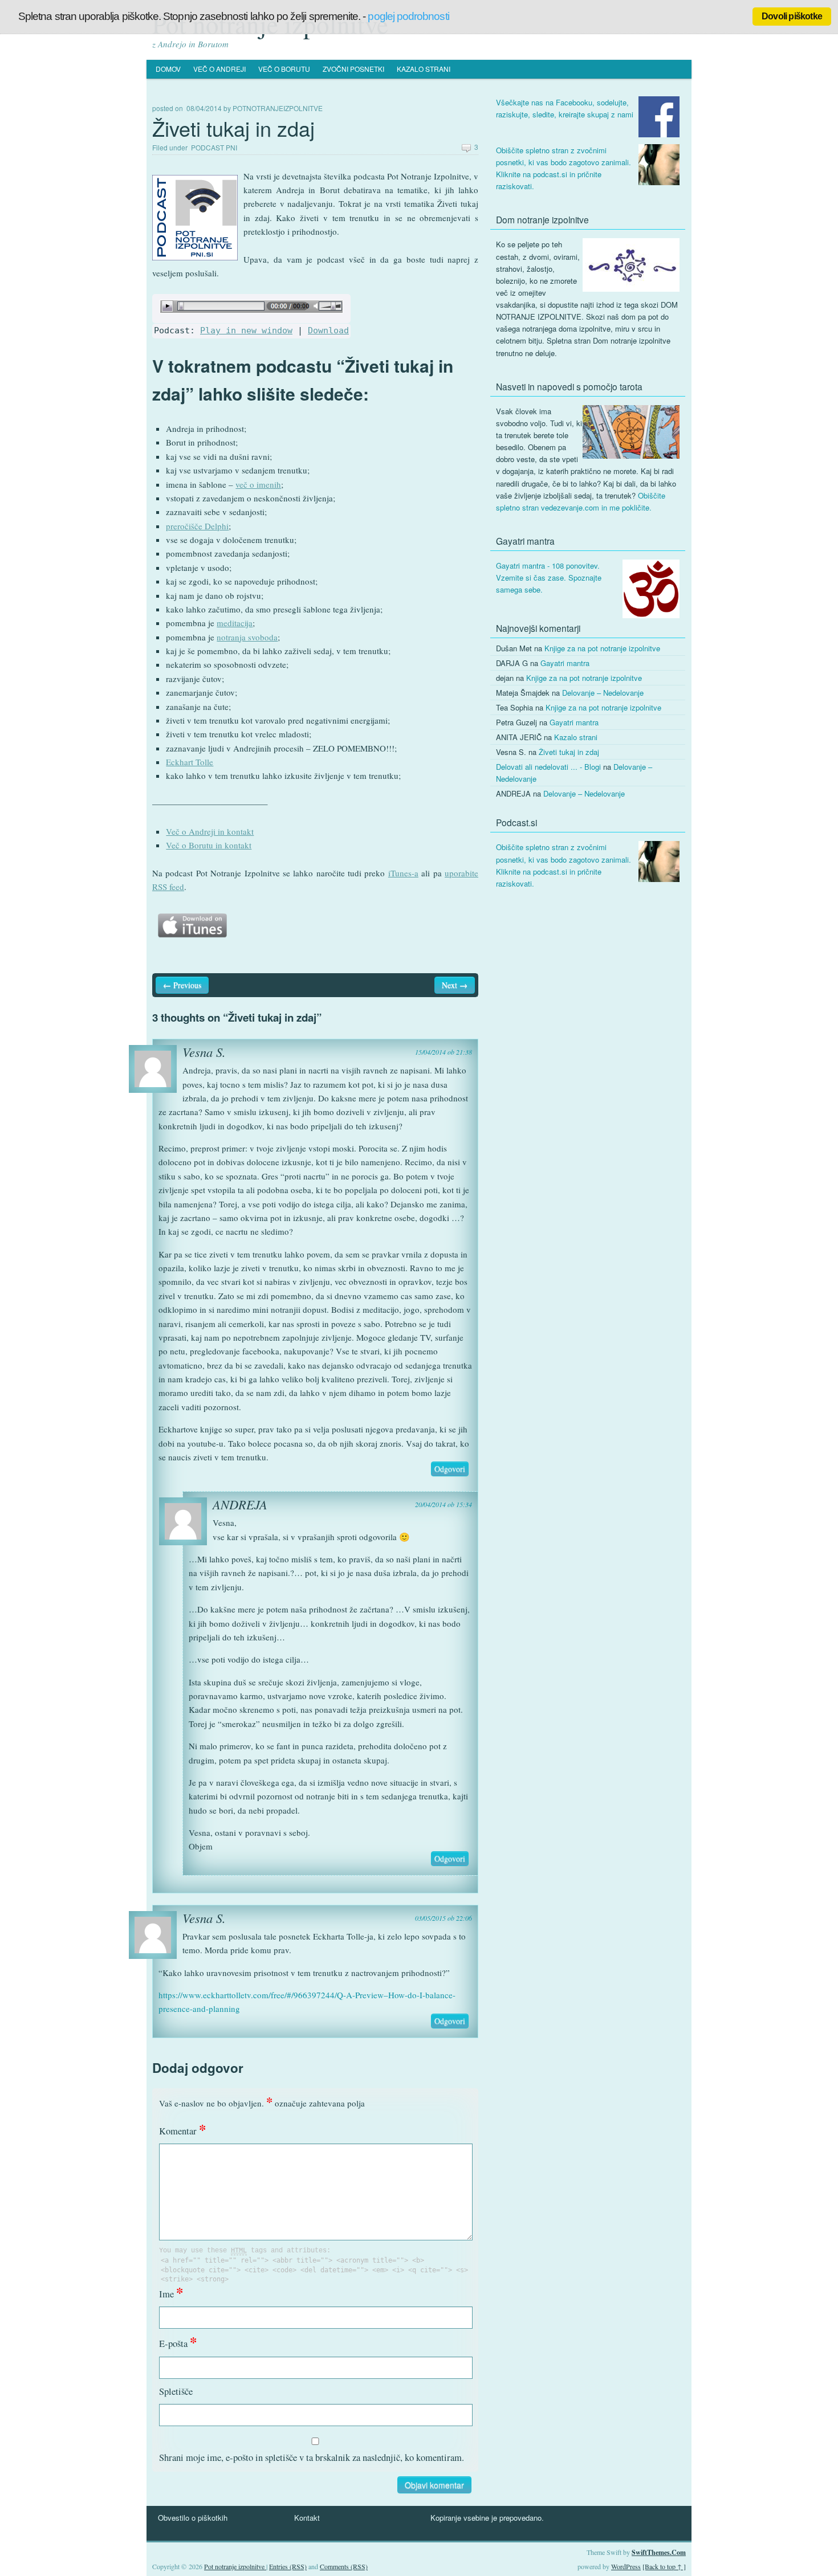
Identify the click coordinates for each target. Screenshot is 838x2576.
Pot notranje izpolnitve (235, 2566)
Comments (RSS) (344, 2566)
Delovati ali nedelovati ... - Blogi (548, 767)
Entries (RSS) (288, 2566)
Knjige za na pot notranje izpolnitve (602, 648)
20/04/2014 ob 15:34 (444, 1504)
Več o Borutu (284, 69)
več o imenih (258, 484)
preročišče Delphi (197, 526)
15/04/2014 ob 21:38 (444, 1052)
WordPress (626, 2566)
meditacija (235, 623)
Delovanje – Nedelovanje (603, 693)
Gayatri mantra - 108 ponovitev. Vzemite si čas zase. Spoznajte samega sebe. (549, 577)
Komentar (182, 2131)
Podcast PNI (214, 147)
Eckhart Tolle (190, 762)
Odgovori (450, 1469)
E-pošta (178, 2344)
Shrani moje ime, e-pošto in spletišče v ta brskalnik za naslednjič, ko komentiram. (312, 2457)
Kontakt (307, 2518)
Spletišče (176, 2391)
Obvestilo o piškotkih (193, 2518)
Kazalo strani (424, 69)
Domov (168, 69)
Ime (171, 2294)
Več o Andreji (219, 69)
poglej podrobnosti (408, 16)
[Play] (251, 316)
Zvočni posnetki (353, 69)
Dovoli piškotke (792, 16)
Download (328, 330)
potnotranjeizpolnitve (278, 108)
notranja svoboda (247, 637)
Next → (455, 985)
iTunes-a (403, 873)
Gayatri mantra (565, 663)
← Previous (182, 985)
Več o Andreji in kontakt (210, 831)
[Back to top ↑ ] (664, 2566)
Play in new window (246, 330)
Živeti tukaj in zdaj (569, 752)
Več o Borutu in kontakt (209, 845)
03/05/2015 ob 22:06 (444, 1918)
